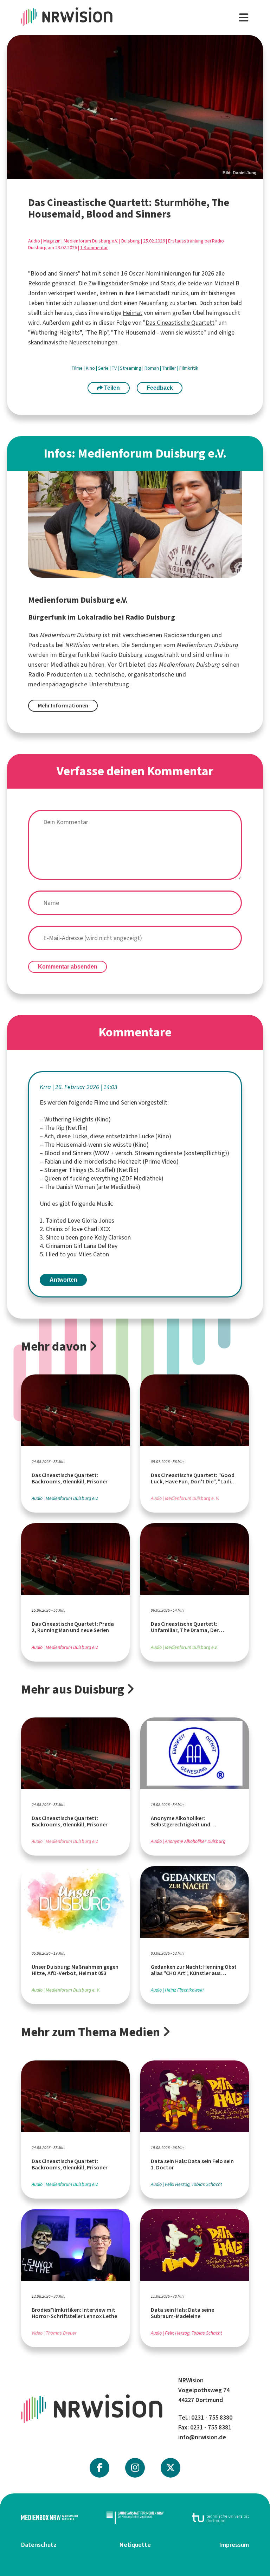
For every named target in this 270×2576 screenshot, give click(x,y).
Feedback (160, 388)
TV (115, 368)
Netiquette (135, 2545)
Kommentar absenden (68, 967)
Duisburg (131, 241)
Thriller (170, 368)
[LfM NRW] (135, 2517)
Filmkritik (189, 368)
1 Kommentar (94, 248)
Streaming (131, 368)
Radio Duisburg (122, 655)
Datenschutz (39, 2545)
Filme (78, 368)
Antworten (63, 1280)
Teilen (111, 388)
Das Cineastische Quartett (180, 323)
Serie (104, 368)
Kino (91, 368)
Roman (152, 368)
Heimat (133, 313)
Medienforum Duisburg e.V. (91, 241)
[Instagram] (135, 2468)
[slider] (135, 107)
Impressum (234, 2545)
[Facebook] (99, 2468)
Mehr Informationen (63, 706)
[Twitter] (171, 2468)
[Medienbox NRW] (50, 2517)
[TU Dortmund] (220, 2517)
